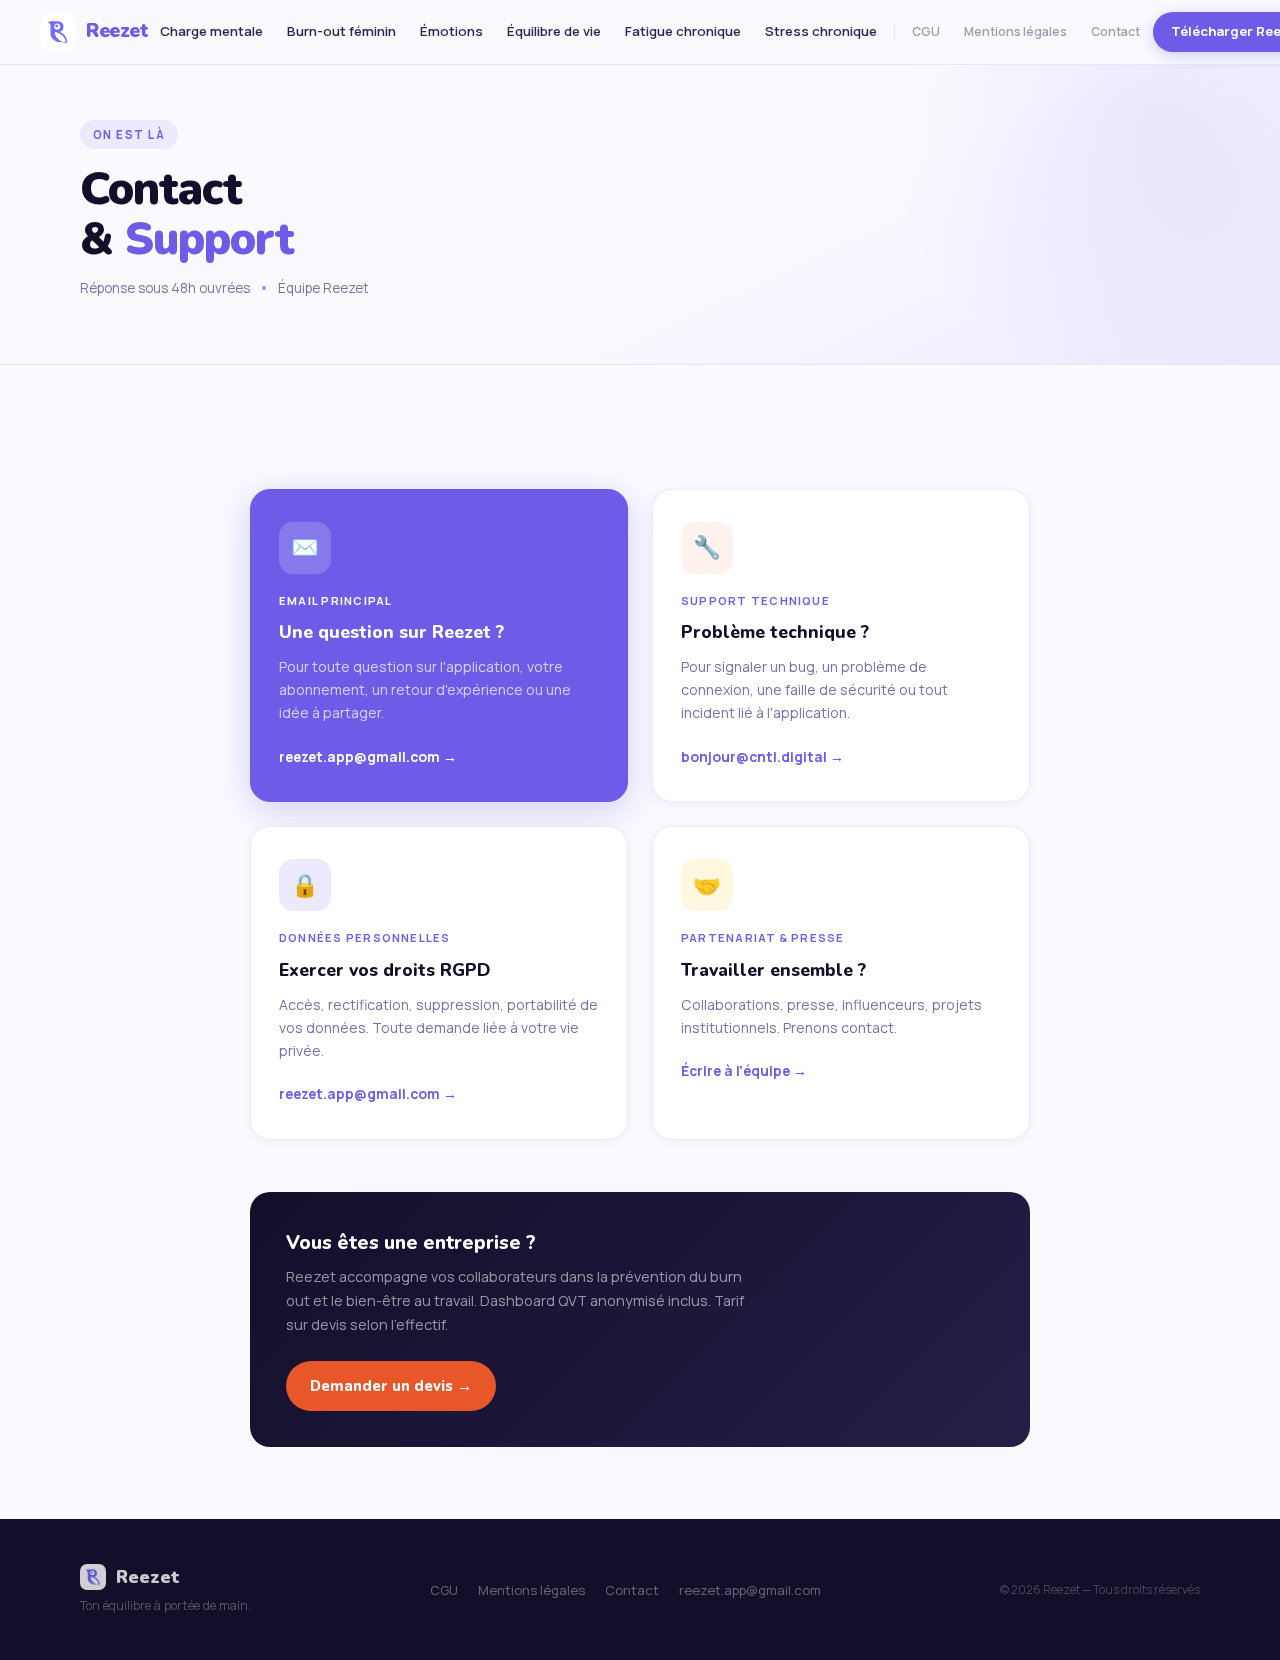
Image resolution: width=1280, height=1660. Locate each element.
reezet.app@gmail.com (750, 1590)
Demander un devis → (391, 1386)
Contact (1115, 31)
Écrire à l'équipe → (744, 1070)
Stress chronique (821, 31)
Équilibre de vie (554, 31)
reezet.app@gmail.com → (368, 756)
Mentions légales (1015, 31)
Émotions (451, 31)
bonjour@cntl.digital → (762, 756)
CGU (926, 31)
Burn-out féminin (341, 31)
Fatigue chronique (683, 31)
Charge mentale (211, 31)
